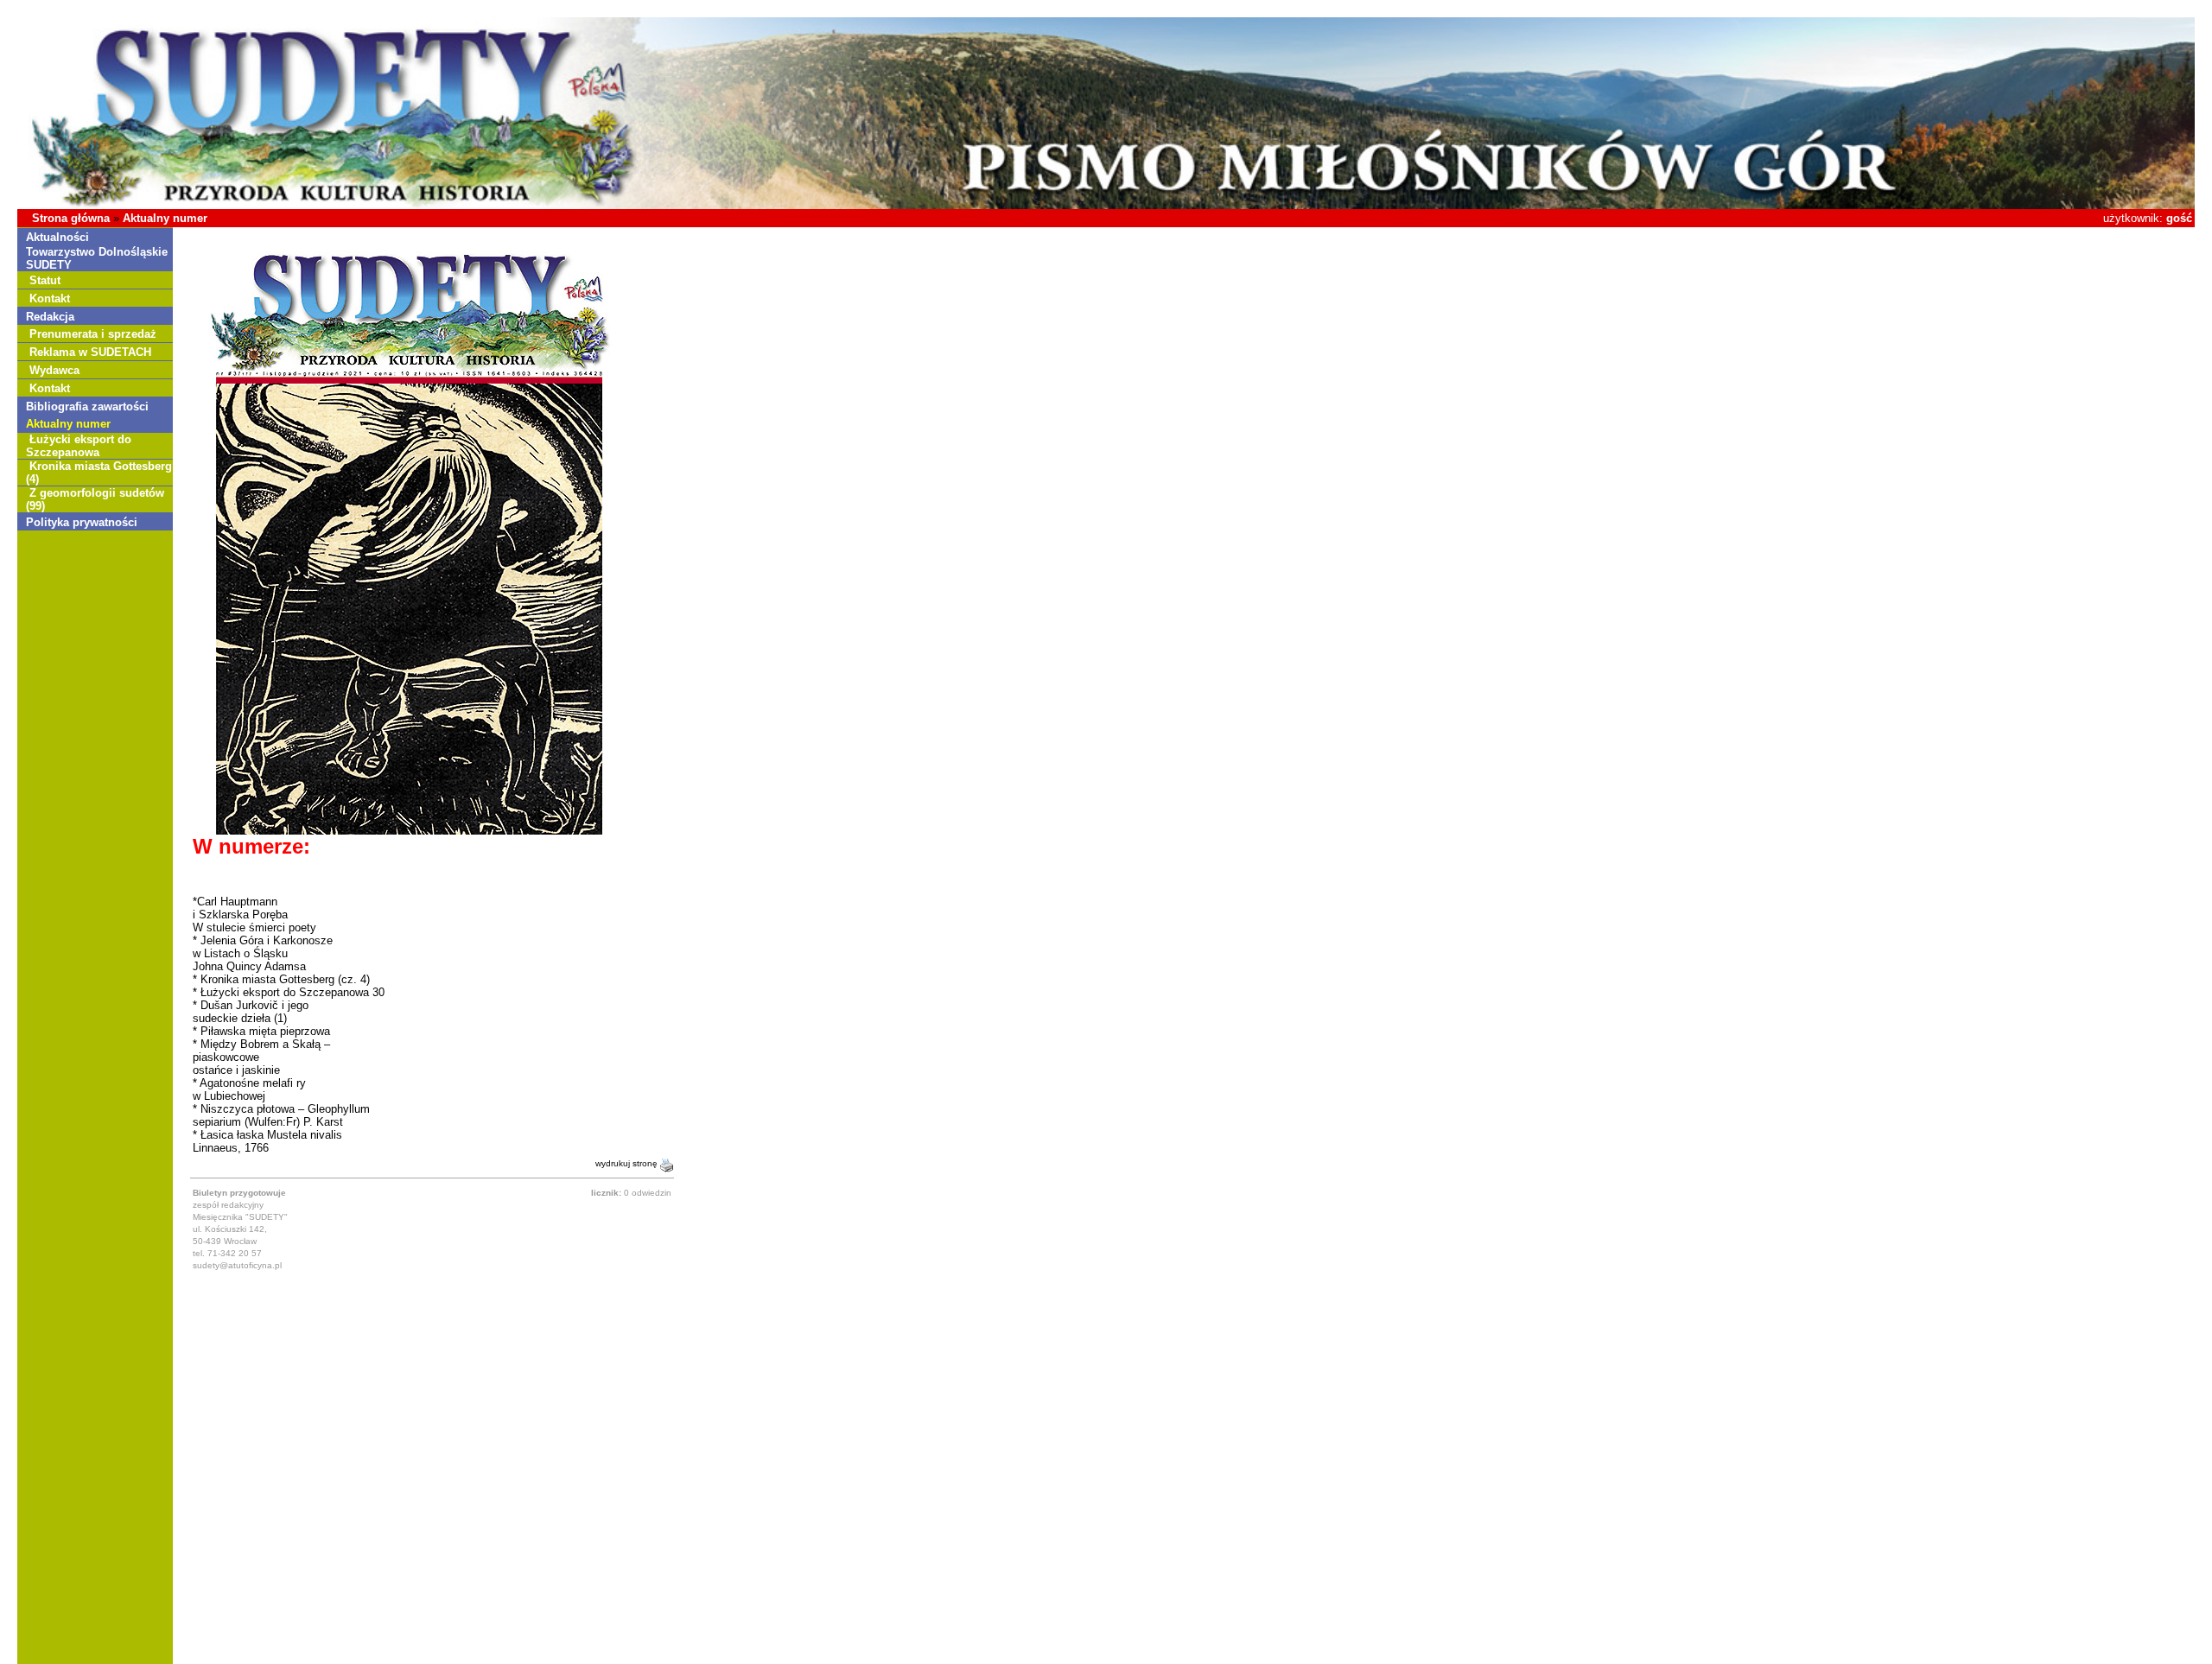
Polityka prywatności (82, 522)
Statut (45, 280)
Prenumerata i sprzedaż (93, 334)
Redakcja (50, 317)
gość (2179, 218)
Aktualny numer (165, 218)
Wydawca (54, 370)
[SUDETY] (1106, 205)
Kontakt (50, 299)
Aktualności (57, 237)
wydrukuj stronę (628, 1163)
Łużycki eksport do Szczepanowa (79, 446)
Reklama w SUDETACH (90, 352)
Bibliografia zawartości (87, 406)
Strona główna (71, 218)
